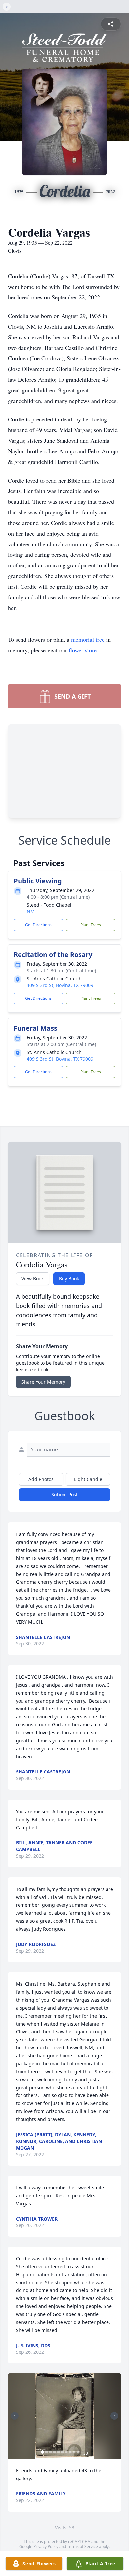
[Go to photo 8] (70, 2452)
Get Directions (38, 925)
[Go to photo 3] (51, 2452)
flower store (83, 650)
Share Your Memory (43, 1382)
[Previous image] (15, 2416)
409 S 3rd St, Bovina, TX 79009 (60, 985)
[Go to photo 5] (59, 2452)
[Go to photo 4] (55, 2452)
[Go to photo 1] (43, 2452)
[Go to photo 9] (74, 2452)
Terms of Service (83, 2547)
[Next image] (114, 2416)
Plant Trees (91, 925)
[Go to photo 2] (47, 2452)
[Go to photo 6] (63, 2452)
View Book (33, 1279)
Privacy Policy (46, 2547)
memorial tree (88, 639)
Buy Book (69, 1279)
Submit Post (64, 1494)
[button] (64, 2416)
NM (31, 911)
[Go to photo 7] (66, 2452)
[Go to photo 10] (78, 2452)
